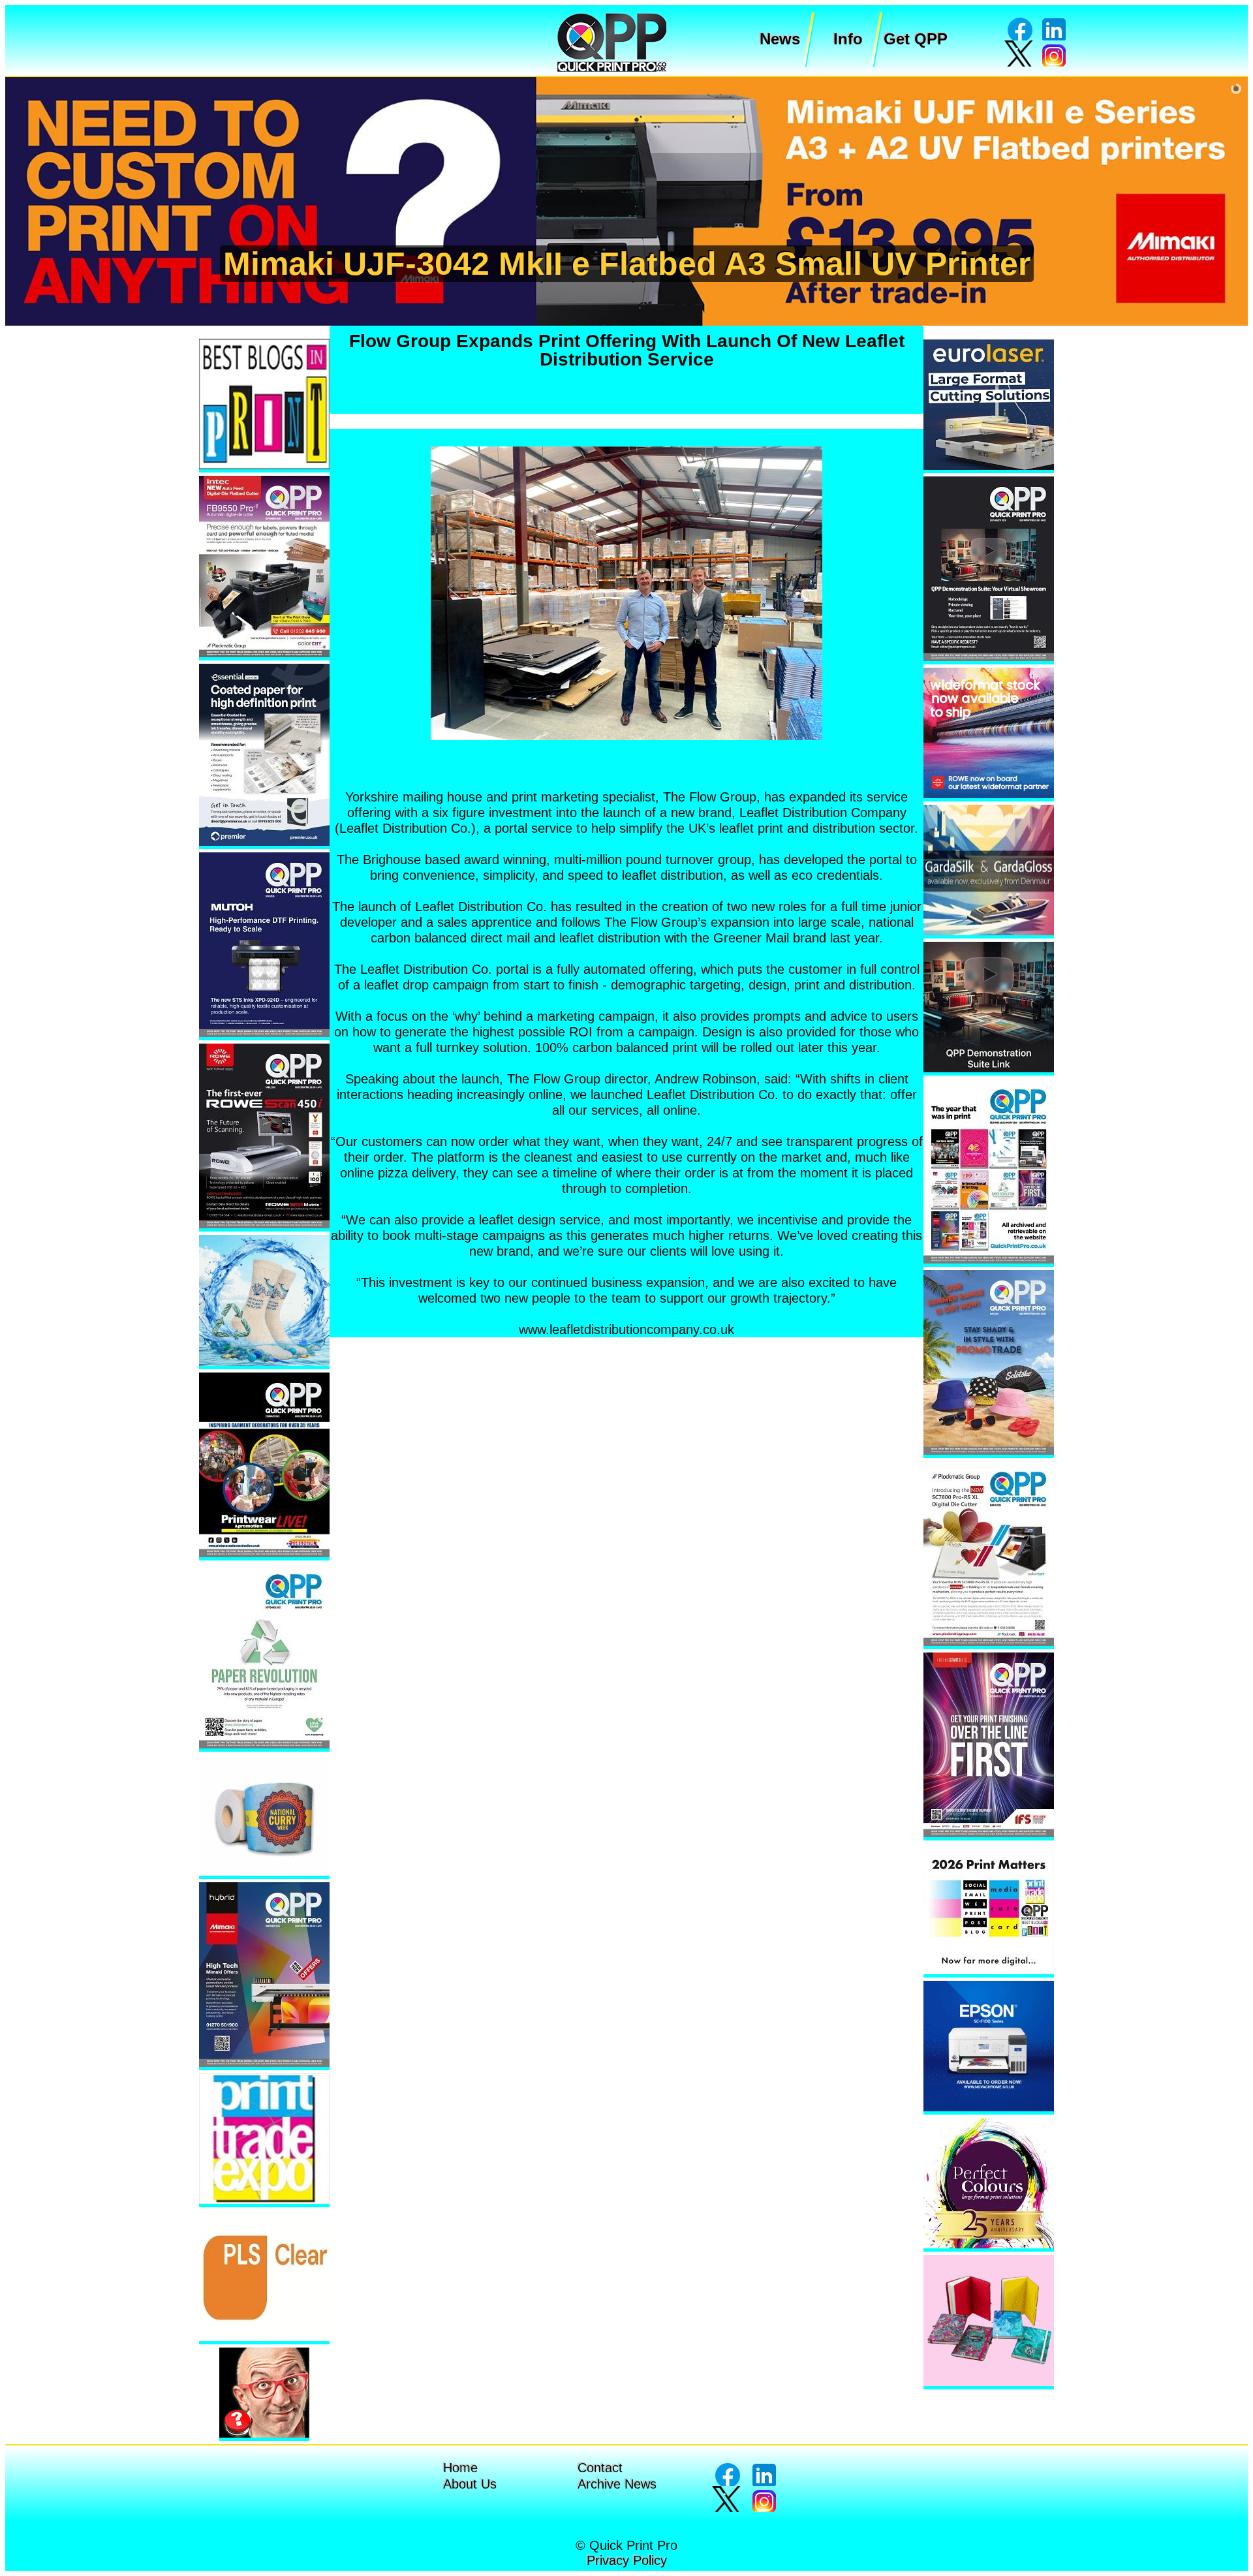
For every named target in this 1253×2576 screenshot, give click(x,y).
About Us (470, 2484)
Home (460, 2468)
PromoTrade (624, 264)
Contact (600, 2468)
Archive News (617, 2484)
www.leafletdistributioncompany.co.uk (626, 1329)
